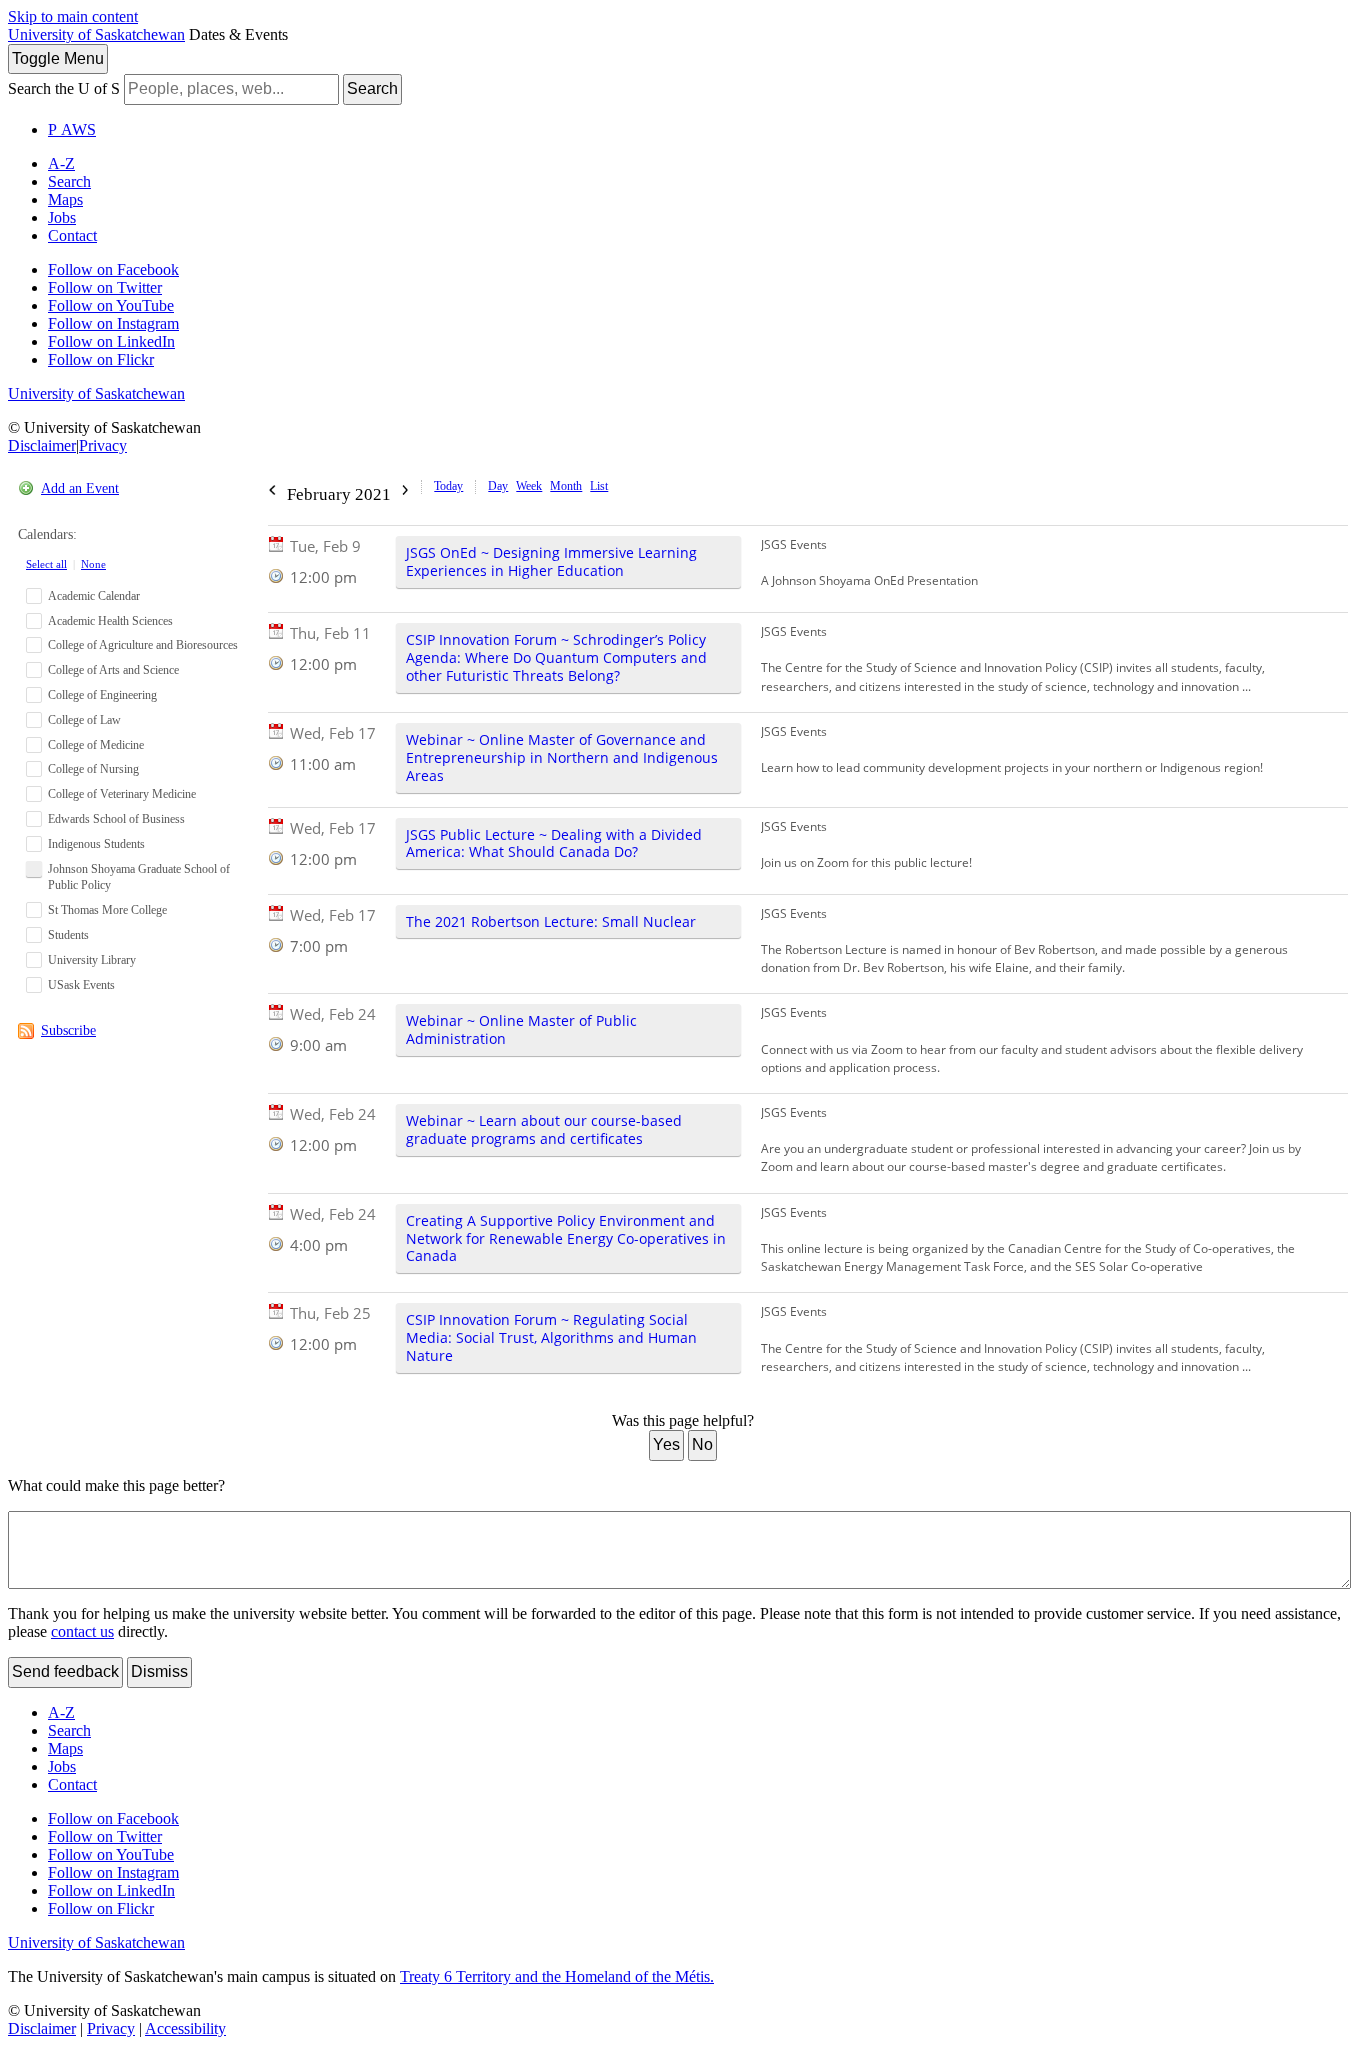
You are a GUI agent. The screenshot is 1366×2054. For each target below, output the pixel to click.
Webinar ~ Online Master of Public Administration (521, 1029)
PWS (72, 129)
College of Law (84, 720)
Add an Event (80, 488)
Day (498, 486)
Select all (46, 564)
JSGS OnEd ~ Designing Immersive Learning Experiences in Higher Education (551, 561)
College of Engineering (102, 695)
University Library (92, 960)
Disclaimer (42, 445)
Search (372, 88)
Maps (65, 199)
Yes (666, 1444)
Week (529, 486)
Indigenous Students (96, 844)
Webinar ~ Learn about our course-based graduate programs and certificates (544, 1129)
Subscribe (68, 1030)
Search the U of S (64, 88)
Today (448, 486)
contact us (82, 1631)
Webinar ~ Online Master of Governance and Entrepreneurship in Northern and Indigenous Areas (562, 757)
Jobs (62, 217)
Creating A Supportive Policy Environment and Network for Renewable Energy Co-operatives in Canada (566, 1238)
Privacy (103, 445)
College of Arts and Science (113, 670)
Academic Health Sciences (110, 621)
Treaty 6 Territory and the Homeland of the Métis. (557, 1976)
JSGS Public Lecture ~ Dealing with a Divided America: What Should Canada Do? (554, 843)
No (702, 1444)
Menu (58, 58)
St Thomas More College (107, 910)
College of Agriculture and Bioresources (143, 645)
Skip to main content (73, 16)
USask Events (81, 985)
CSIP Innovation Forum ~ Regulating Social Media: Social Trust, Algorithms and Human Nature (551, 1337)
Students (68, 935)
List (599, 486)
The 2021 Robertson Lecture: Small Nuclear (551, 921)
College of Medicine (96, 745)
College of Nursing (93, 769)
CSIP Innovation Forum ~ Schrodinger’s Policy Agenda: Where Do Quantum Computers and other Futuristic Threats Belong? (556, 657)
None (93, 564)
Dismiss (159, 1671)
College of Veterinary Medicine (122, 794)
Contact (72, 235)
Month (566, 486)
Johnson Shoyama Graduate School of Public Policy (139, 877)
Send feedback (65, 1671)
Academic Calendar (94, 596)
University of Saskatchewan (96, 34)
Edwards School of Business (116, 819)
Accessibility (185, 2028)
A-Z (61, 163)
